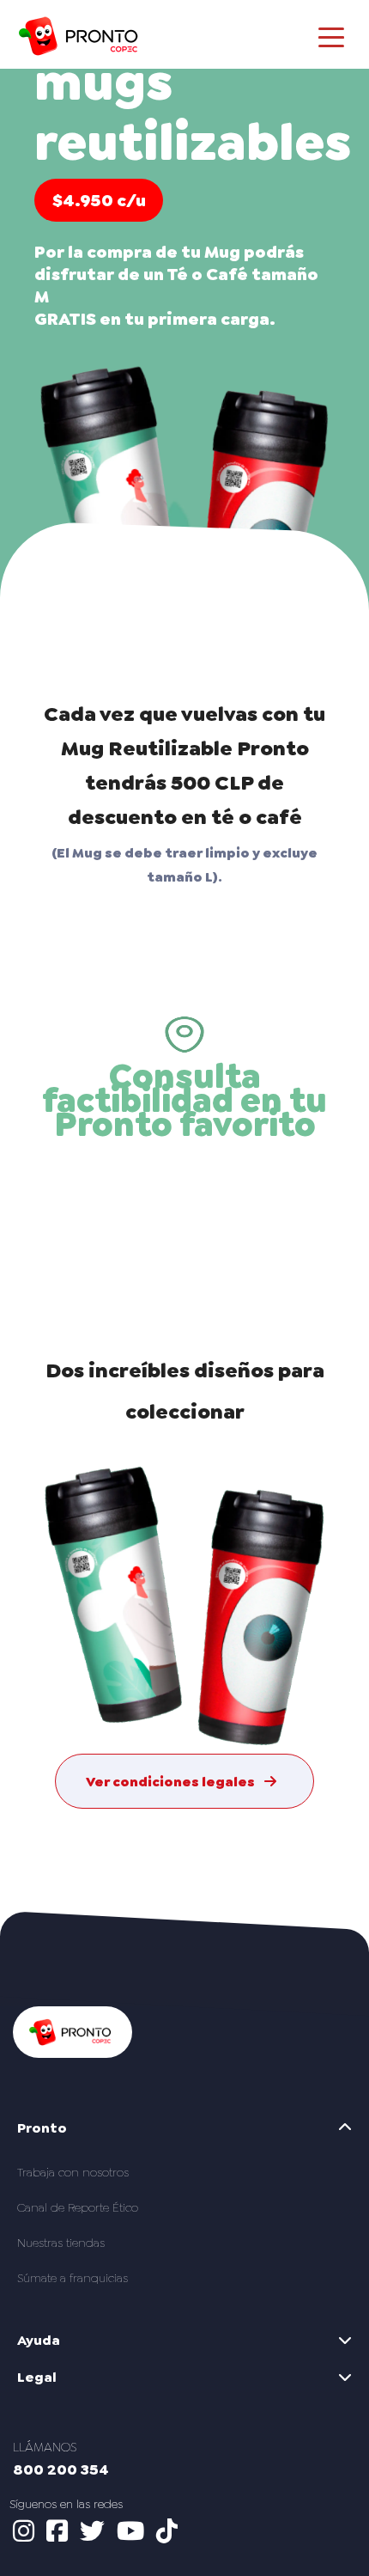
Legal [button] (37, 2377)
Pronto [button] (42, 2128)
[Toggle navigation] (331, 36)
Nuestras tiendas (61, 2243)
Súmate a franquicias (73, 2278)
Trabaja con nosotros (73, 2172)
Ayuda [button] (39, 2340)
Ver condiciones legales (172, 1782)
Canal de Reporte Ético (78, 2207)
